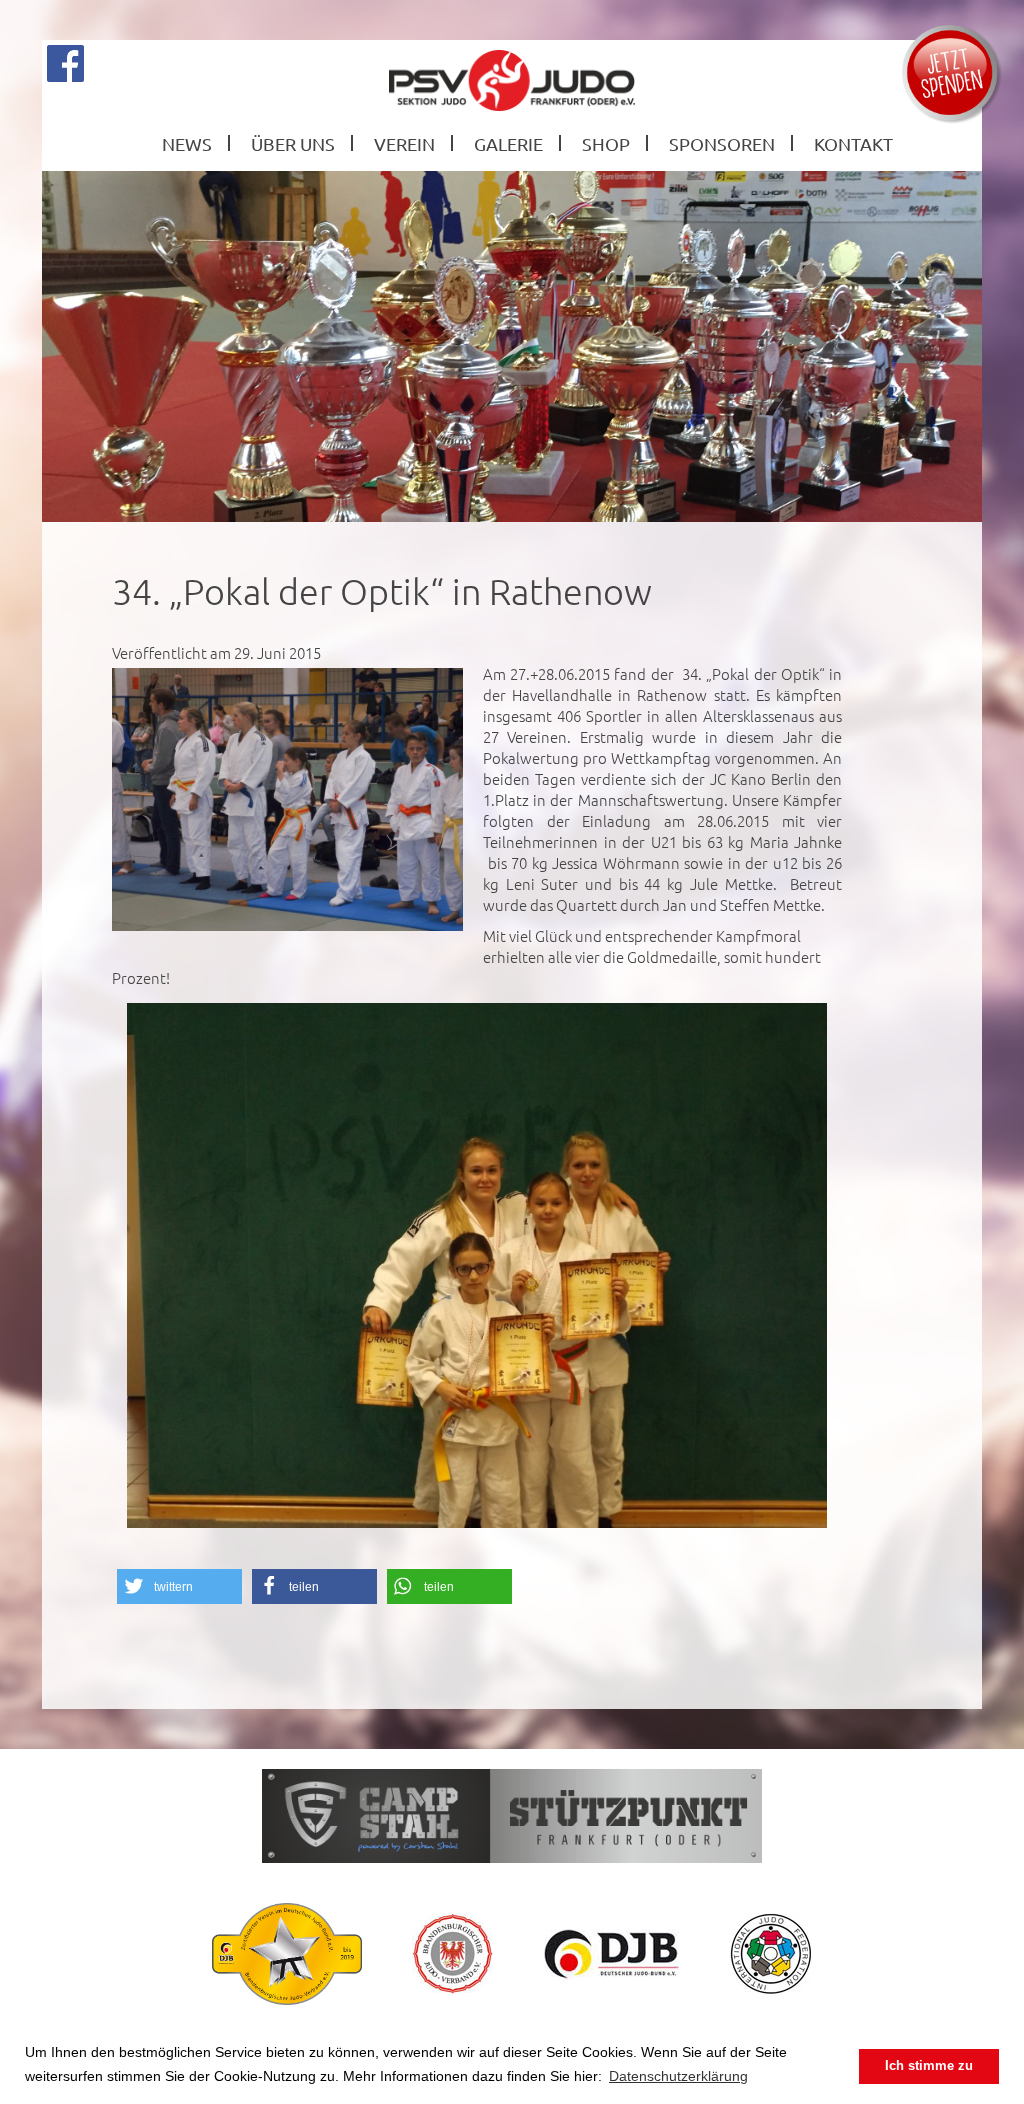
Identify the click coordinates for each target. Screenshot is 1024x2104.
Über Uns (293, 143)
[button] (179, 1586)
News (187, 143)
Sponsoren (722, 143)
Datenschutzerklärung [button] (678, 2076)
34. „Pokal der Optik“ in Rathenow (382, 591)
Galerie (508, 143)
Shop (606, 143)
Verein (404, 143)
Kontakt (853, 143)
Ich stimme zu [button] (929, 2066)
